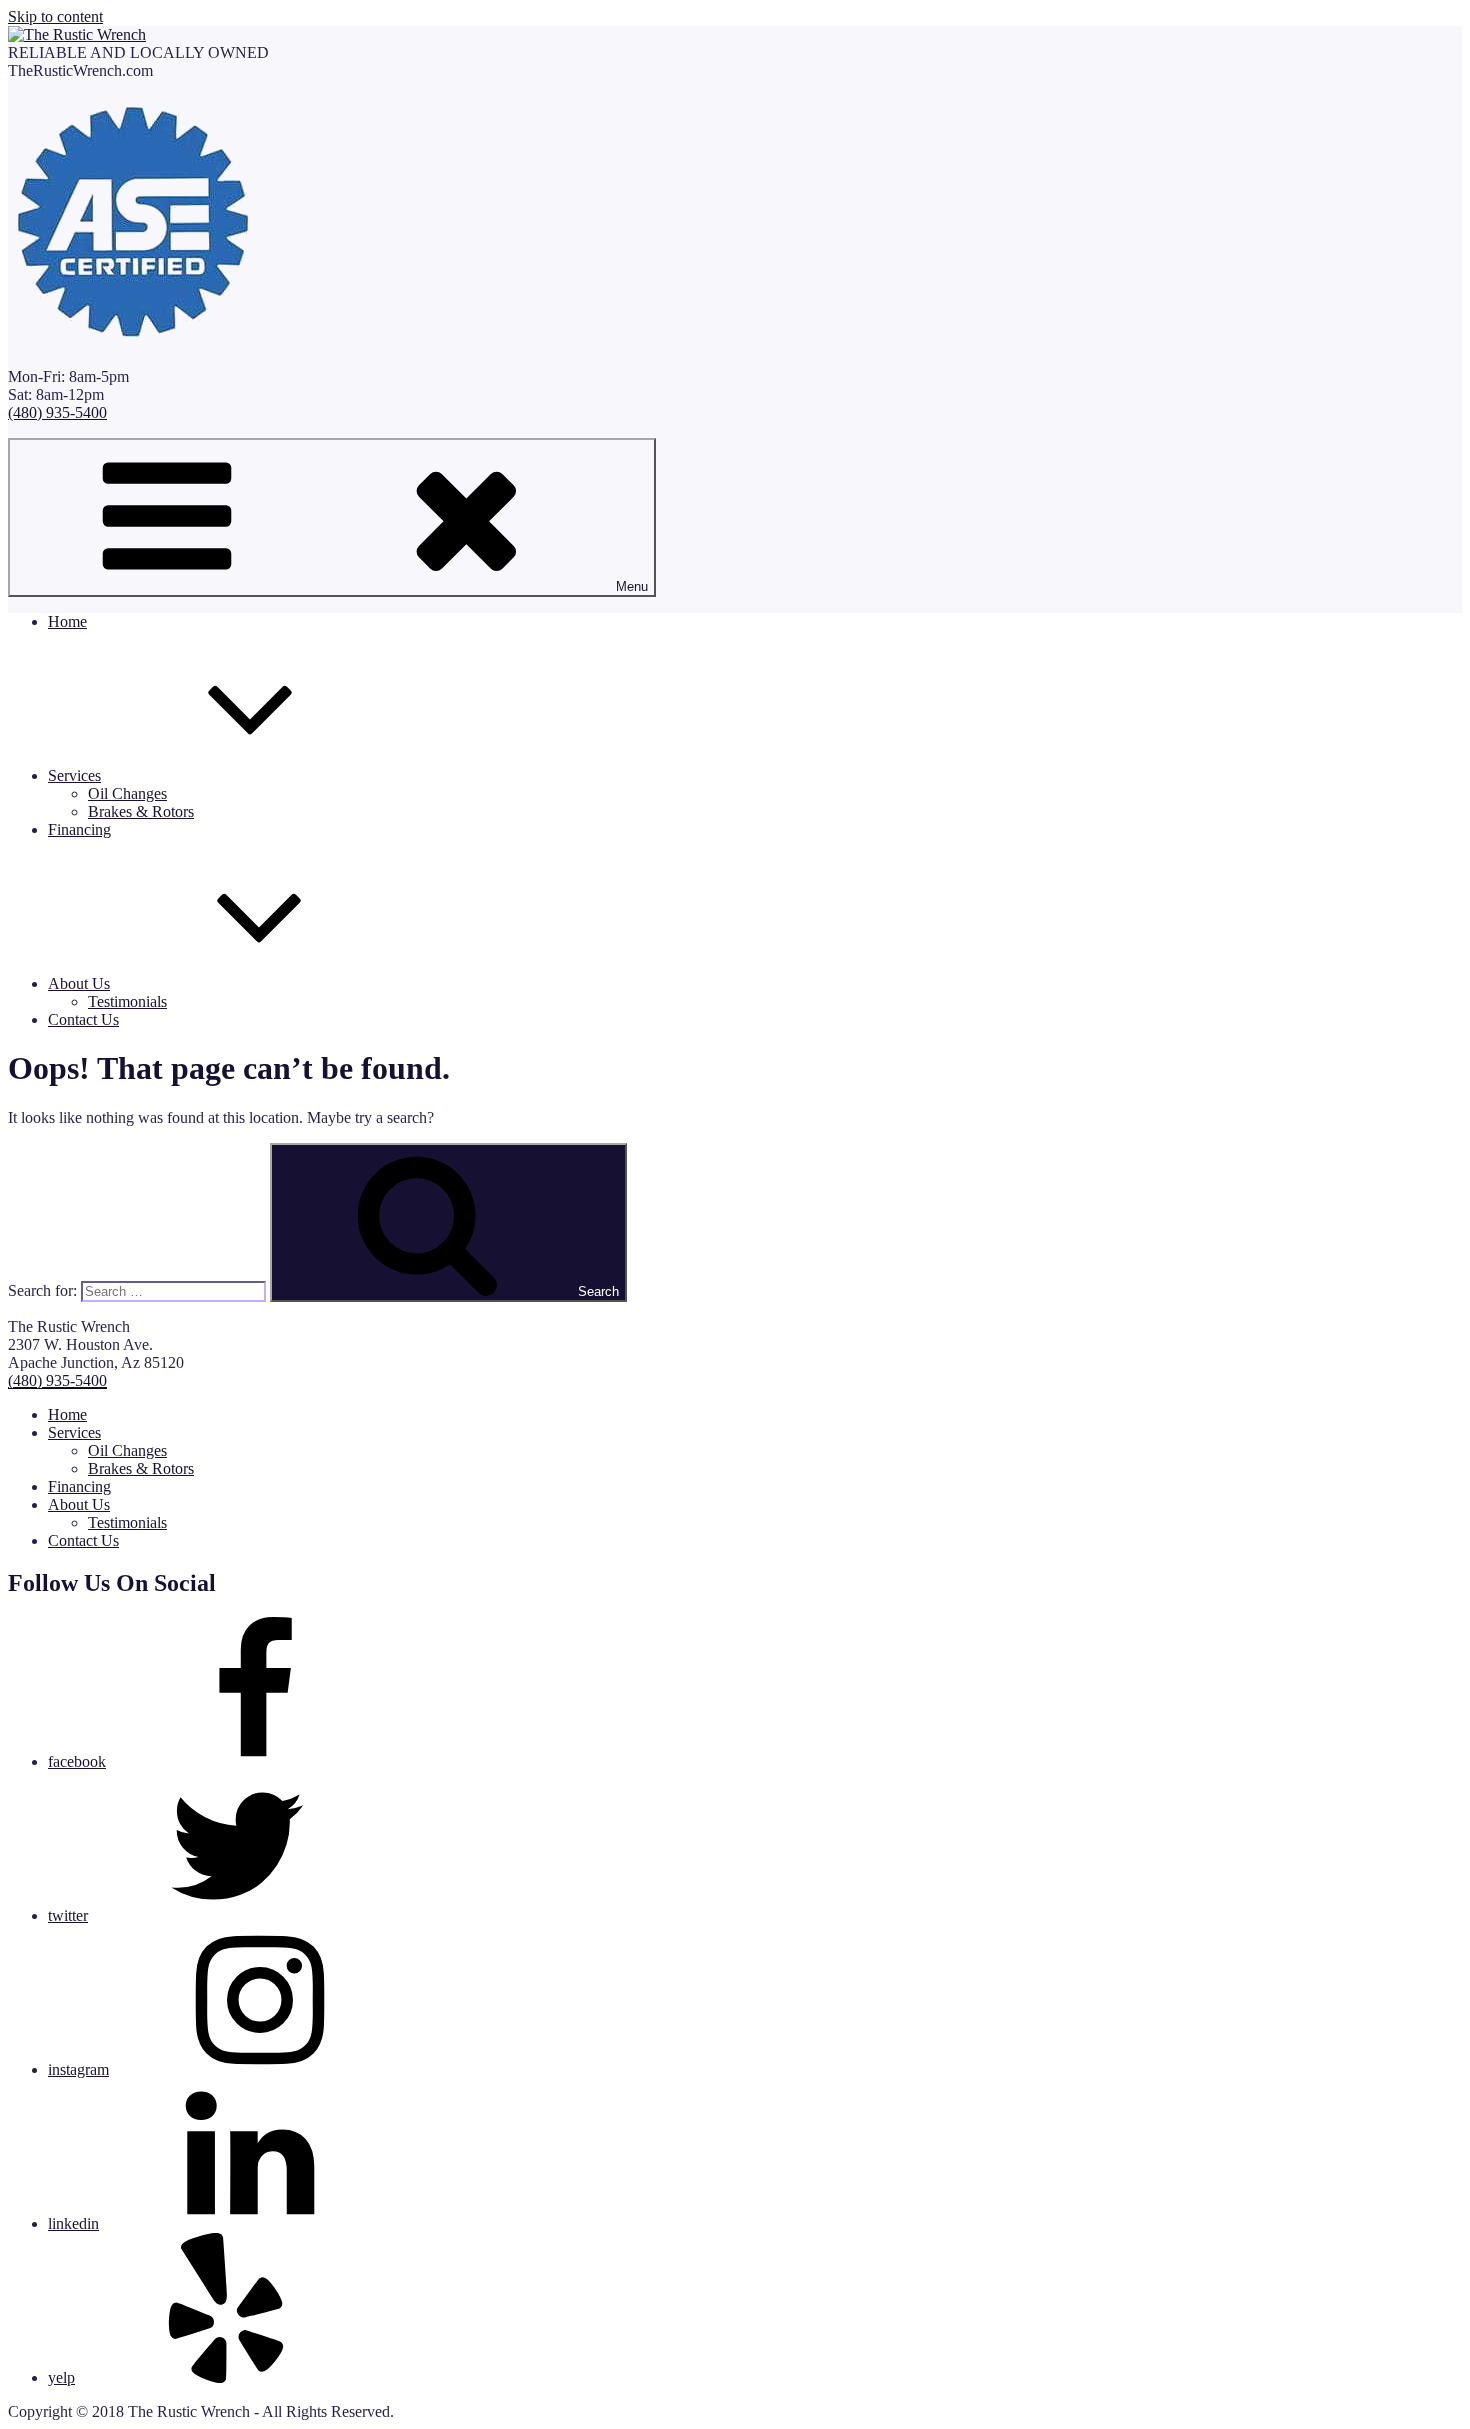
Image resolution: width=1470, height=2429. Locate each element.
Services (74, 775)
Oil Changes (127, 793)
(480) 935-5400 (57, 412)
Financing (79, 829)
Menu (632, 586)
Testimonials (127, 1001)
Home (67, 621)
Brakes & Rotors (141, 811)
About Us (79, 983)
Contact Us (83, 1019)
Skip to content (55, 16)
